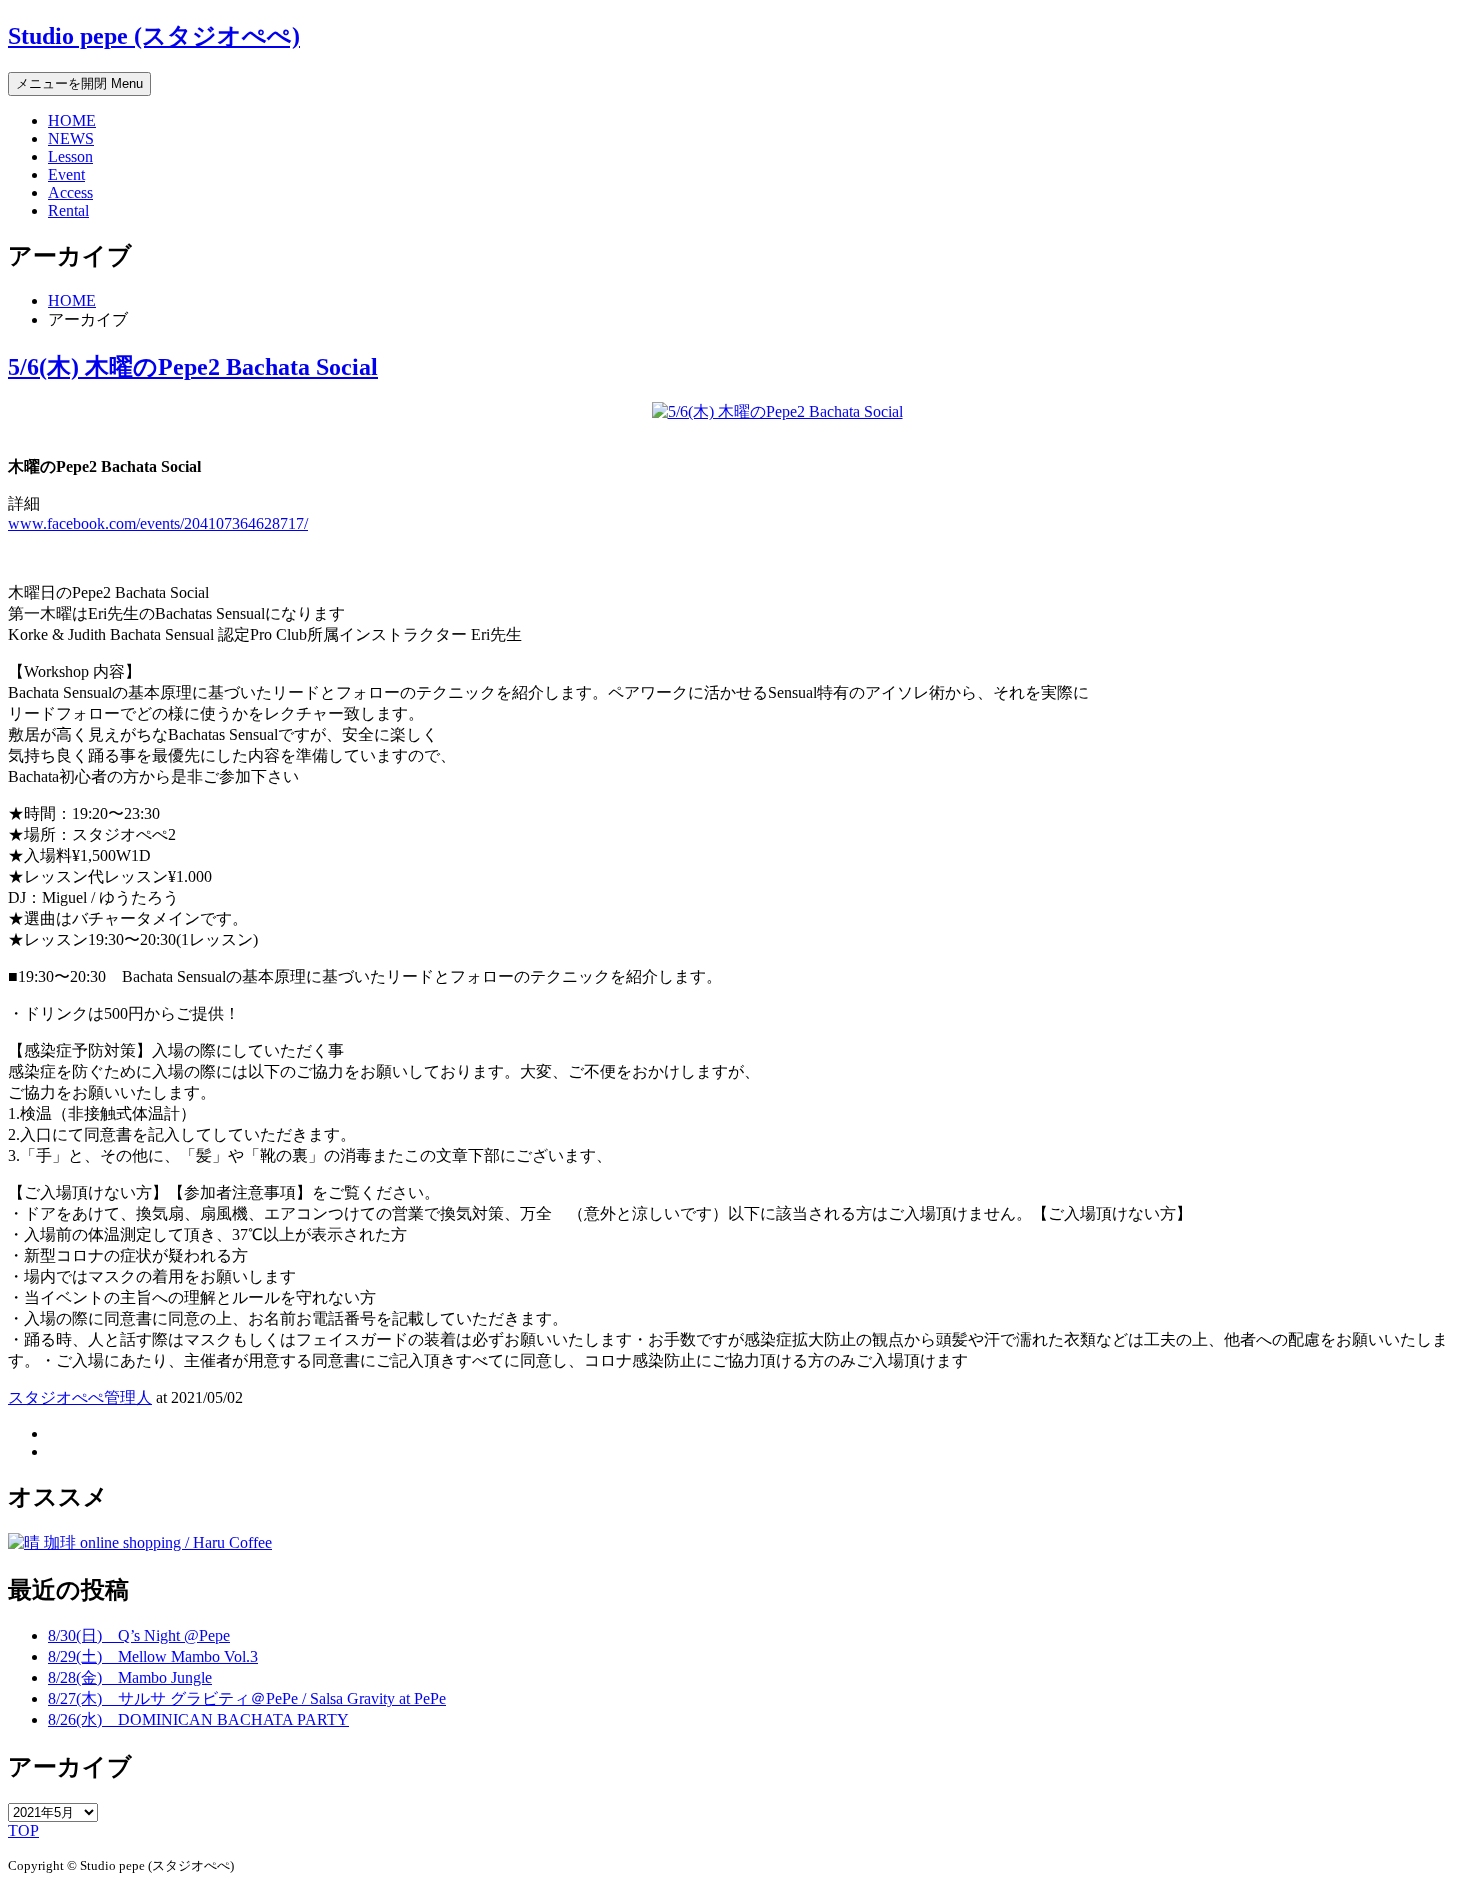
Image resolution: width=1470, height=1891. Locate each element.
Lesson (70, 156)
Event (66, 174)
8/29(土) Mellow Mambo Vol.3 (153, 1656)
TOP (23, 1830)
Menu (79, 83)
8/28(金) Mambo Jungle (130, 1677)
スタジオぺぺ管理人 (80, 1397)
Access (70, 192)
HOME (72, 120)
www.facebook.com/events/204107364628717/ (158, 523)
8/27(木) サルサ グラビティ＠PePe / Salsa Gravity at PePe (247, 1698)
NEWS (71, 138)
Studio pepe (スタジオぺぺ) (154, 36)
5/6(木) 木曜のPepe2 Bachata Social (193, 367)
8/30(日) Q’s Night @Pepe (139, 1635)
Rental (68, 210)
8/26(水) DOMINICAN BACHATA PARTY (198, 1719)
